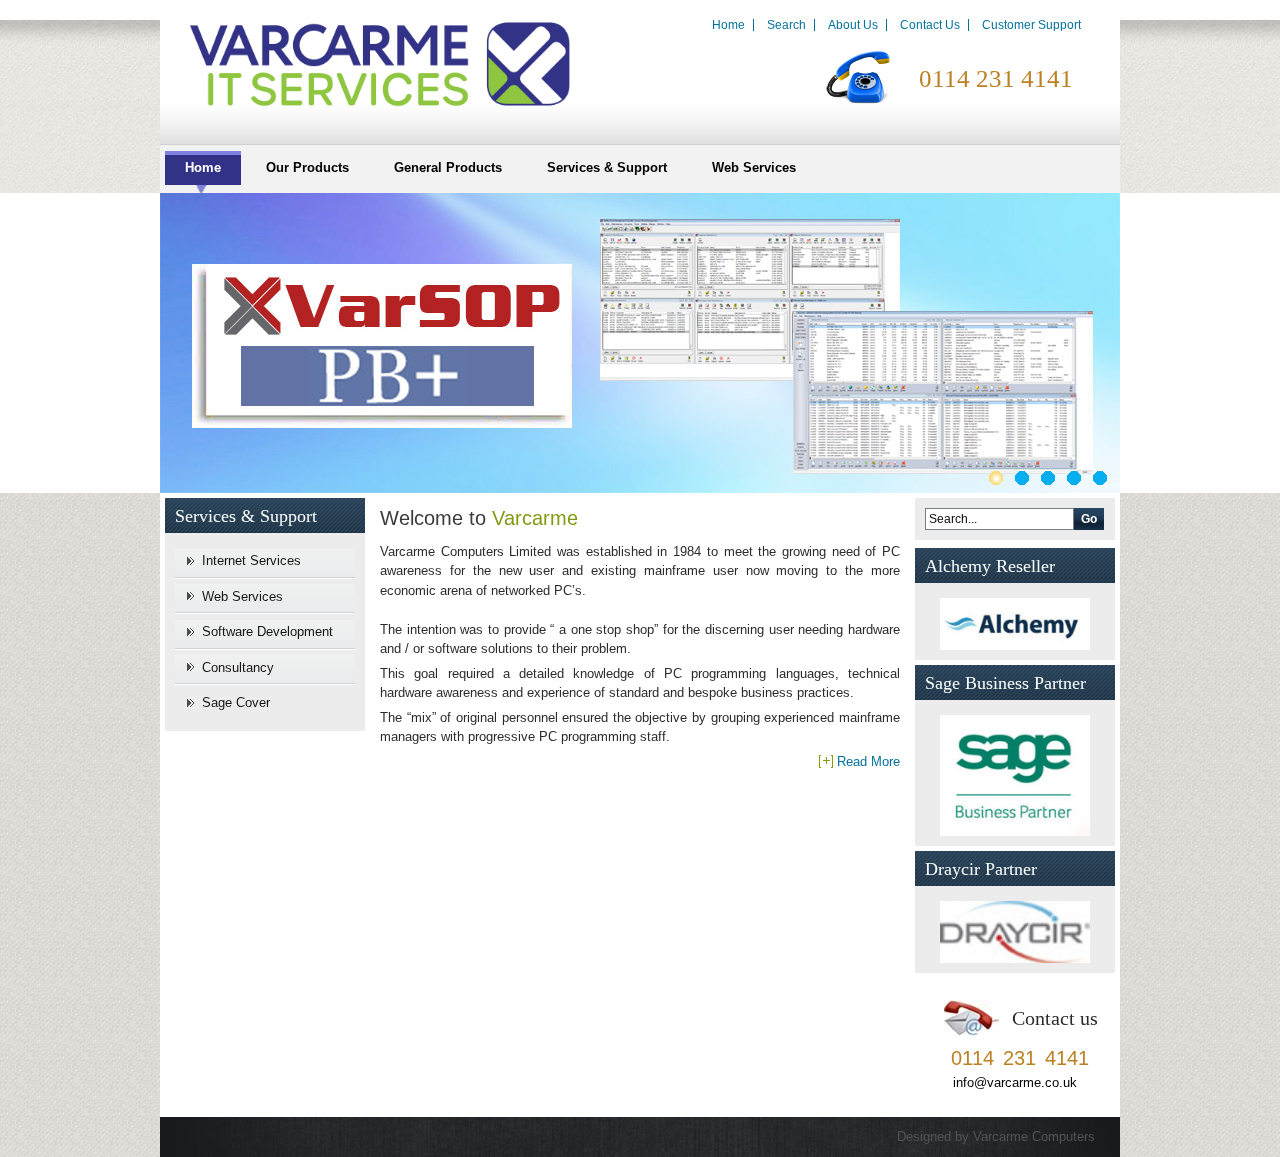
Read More (868, 761)
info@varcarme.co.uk (1015, 1082)
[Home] (370, 61)
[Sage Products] (640, 488)
